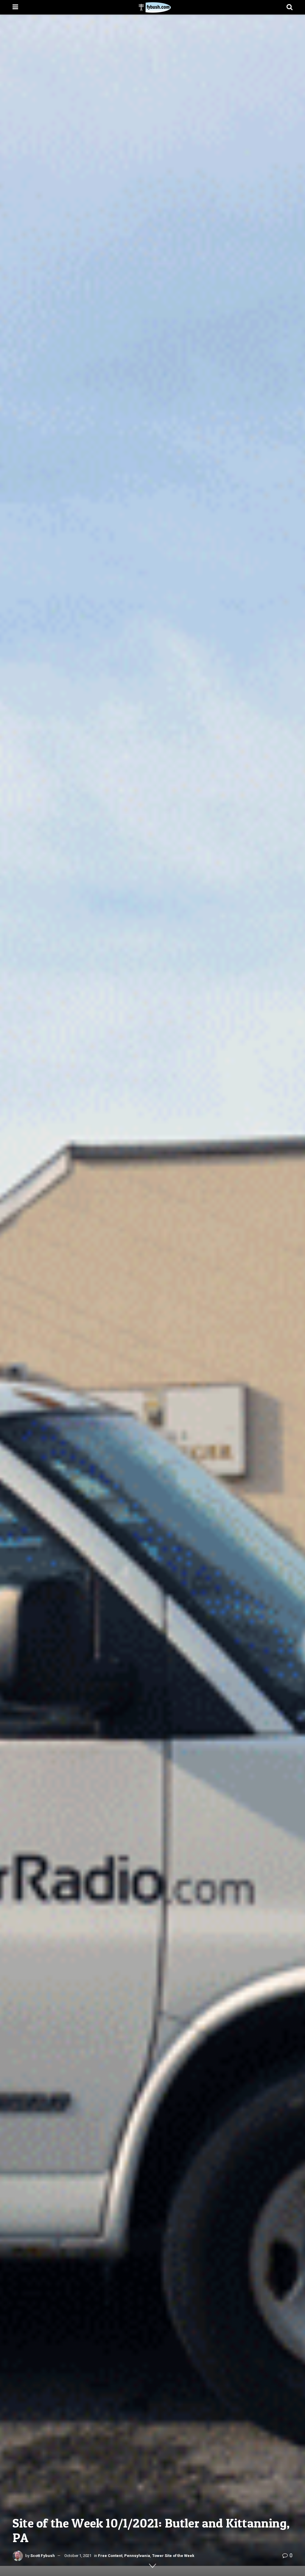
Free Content (110, 2556)
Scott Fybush (43, 2556)
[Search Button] (290, 7)
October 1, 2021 (78, 2556)
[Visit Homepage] (152, 7)
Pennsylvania (137, 2556)
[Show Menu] (15, 7)
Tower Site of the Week (173, 2556)
